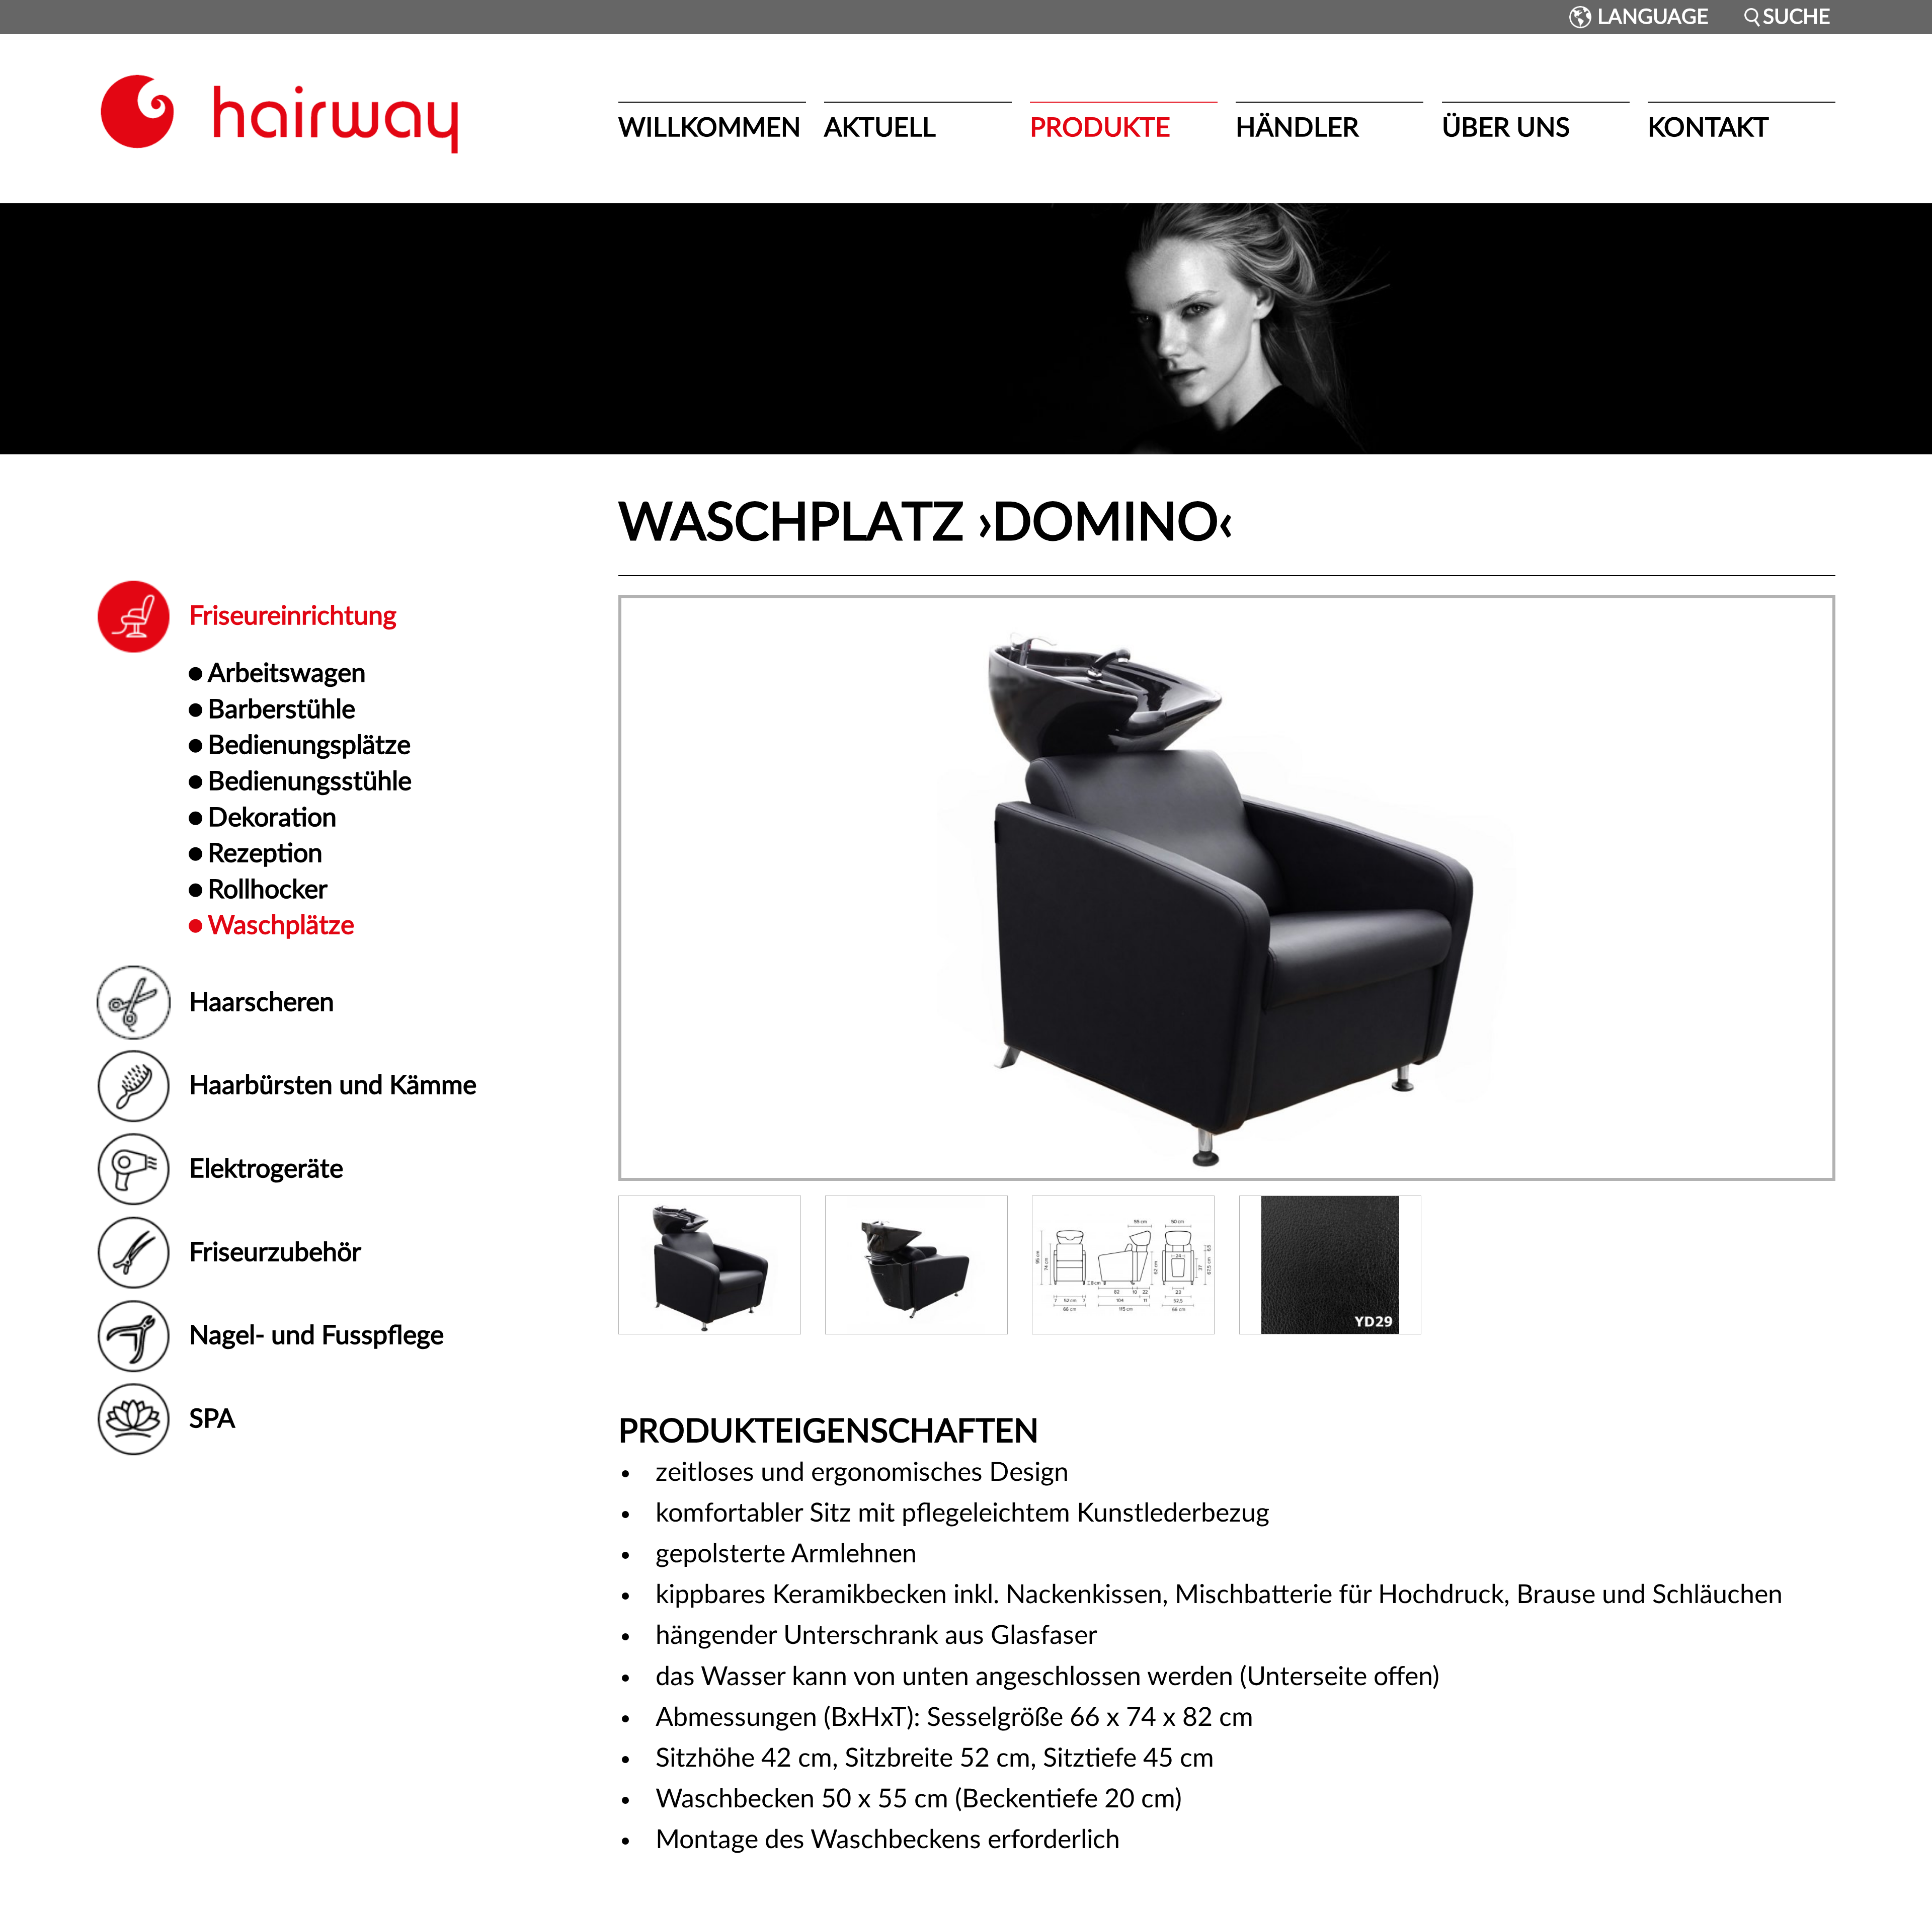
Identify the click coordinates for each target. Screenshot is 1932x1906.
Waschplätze (281, 926)
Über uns (1506, 128)
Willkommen (710, 128)
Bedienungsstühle (310, 782)
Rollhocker (268, 890)
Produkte (1100, 128)
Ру (1560, 17)
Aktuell (880, 128)
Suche (1797, 17)
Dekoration (272, 818)
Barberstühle (281, 710)
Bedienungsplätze (309, 746)
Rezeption (265, 854)
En (1545, 17)
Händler (1297, 128)
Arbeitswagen (287, 674)
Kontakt (1708, 128)
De (1529, 17)
